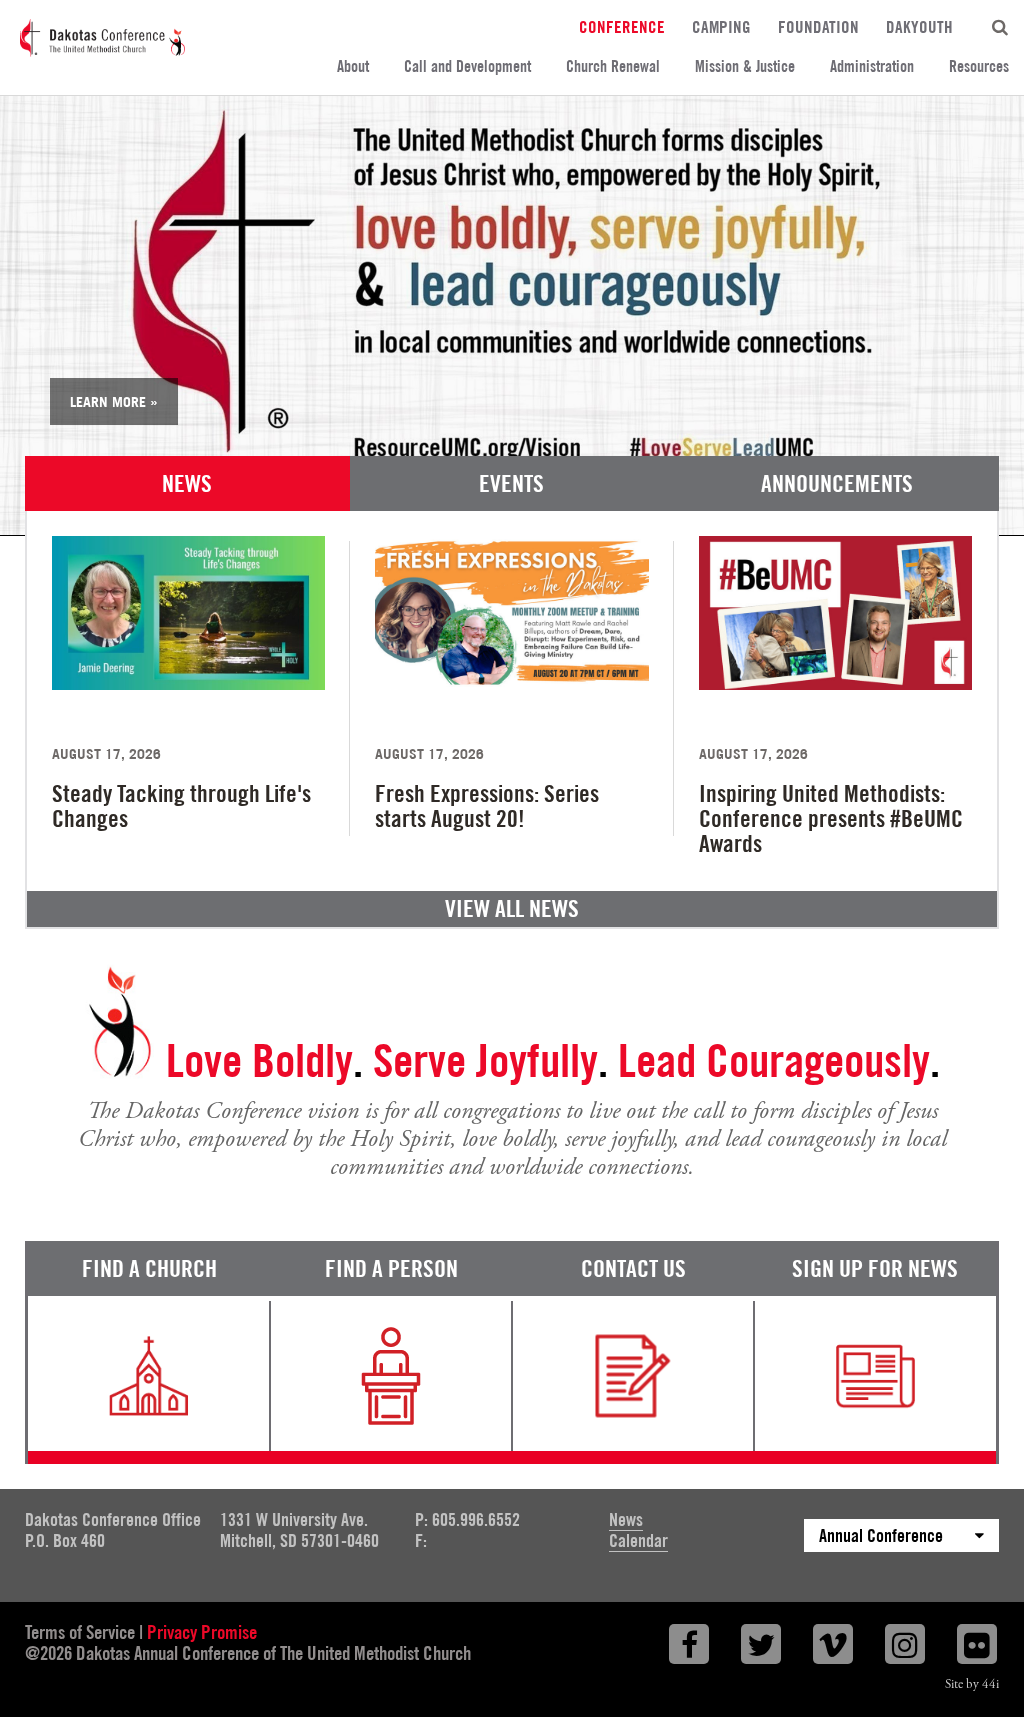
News (187, 483)
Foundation (818, 26)
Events (511, 483)
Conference (622, 26)
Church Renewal (613, 66)
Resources (979, 66)
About (353, 66)
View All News (512, 908)
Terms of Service (80, 1632)
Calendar (638, 1540)
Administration (872, 66)
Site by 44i (972, 1684)
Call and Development (467, 66)
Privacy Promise (202, 1632)
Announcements (837, 483)
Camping (721, 26)
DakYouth (919, 26)
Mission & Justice (745, 66)
